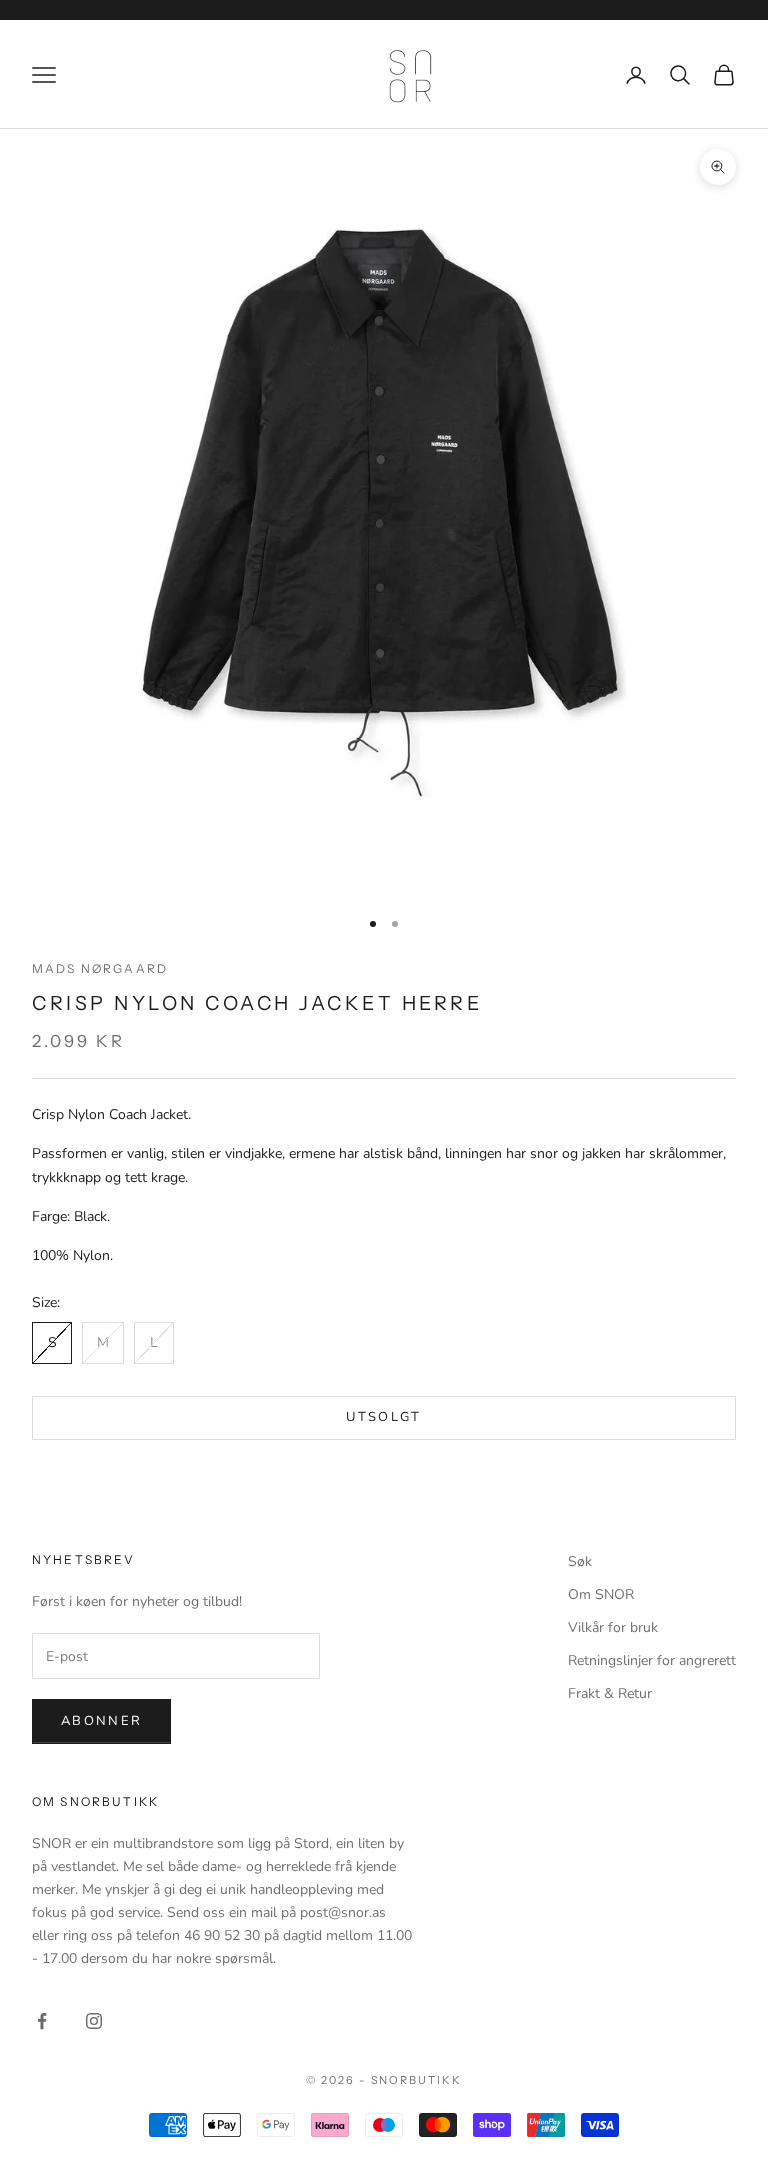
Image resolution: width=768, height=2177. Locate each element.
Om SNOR (601, 1594)
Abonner (101, 1721)
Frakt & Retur (610, 1693)
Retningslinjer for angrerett (652, 1660)
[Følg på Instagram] (94, 2021)
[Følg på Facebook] (42, 2021)
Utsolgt (383, 1417)
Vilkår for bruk (613, 1627)
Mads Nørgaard (100, 968)
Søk (580, 1561)
